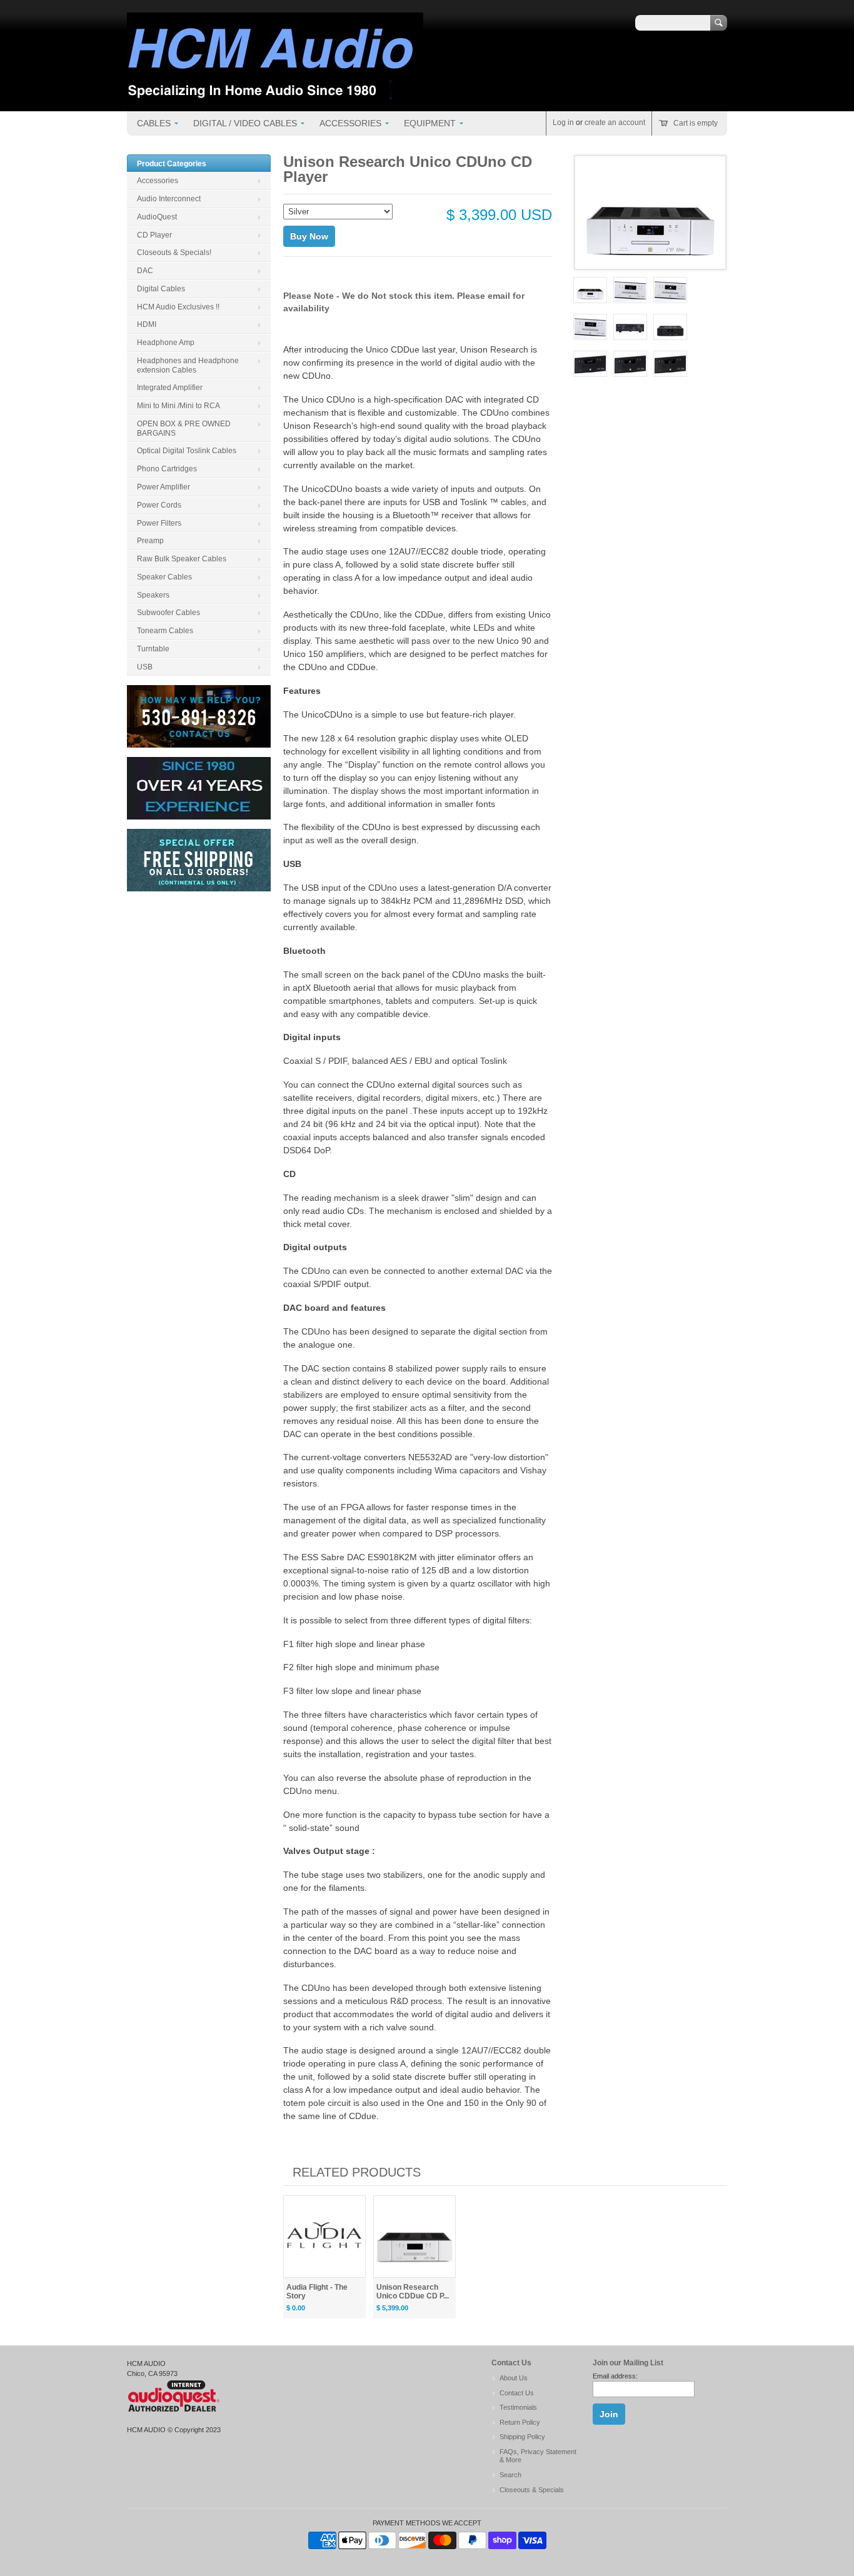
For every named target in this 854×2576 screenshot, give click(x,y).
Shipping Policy (522, 2437)
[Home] (275, 93)
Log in (563, 123)
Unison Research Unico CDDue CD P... (413, 2292)
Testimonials (518, 2407)
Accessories (350, 123)
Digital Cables (161, 289)
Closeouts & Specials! (174, 253)
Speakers (153, 595)
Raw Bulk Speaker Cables (182, 559)
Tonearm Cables (165, 631)
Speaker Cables (164, 577)
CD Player (154, 235)
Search (510, 2475)
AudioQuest (157, 217)
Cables (154, 123)
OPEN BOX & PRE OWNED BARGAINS (184, 428)
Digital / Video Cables (245, 123)
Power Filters (159, 523)
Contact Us (517, 2393)
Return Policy (520, 2422)
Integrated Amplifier (170, 388)
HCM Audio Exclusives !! (178, 307)
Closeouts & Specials (532, 2490)
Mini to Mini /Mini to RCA (178, 406)
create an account (615, 123)
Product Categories (172, 164)
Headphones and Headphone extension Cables (188, 365)
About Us (514, 2378)
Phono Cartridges (167, 469)
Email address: (615, 2376)
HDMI (147, 324)
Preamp (150, 541)
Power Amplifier (163, 487)
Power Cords (159, 505)
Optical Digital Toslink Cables (187, 451)
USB (145, 667)
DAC (145, 271)
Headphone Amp (166, 343)
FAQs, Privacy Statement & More (538, 2456)
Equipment (430, 123)
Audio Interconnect (169, 199)
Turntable (153, 649)
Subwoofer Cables (168, 613)
